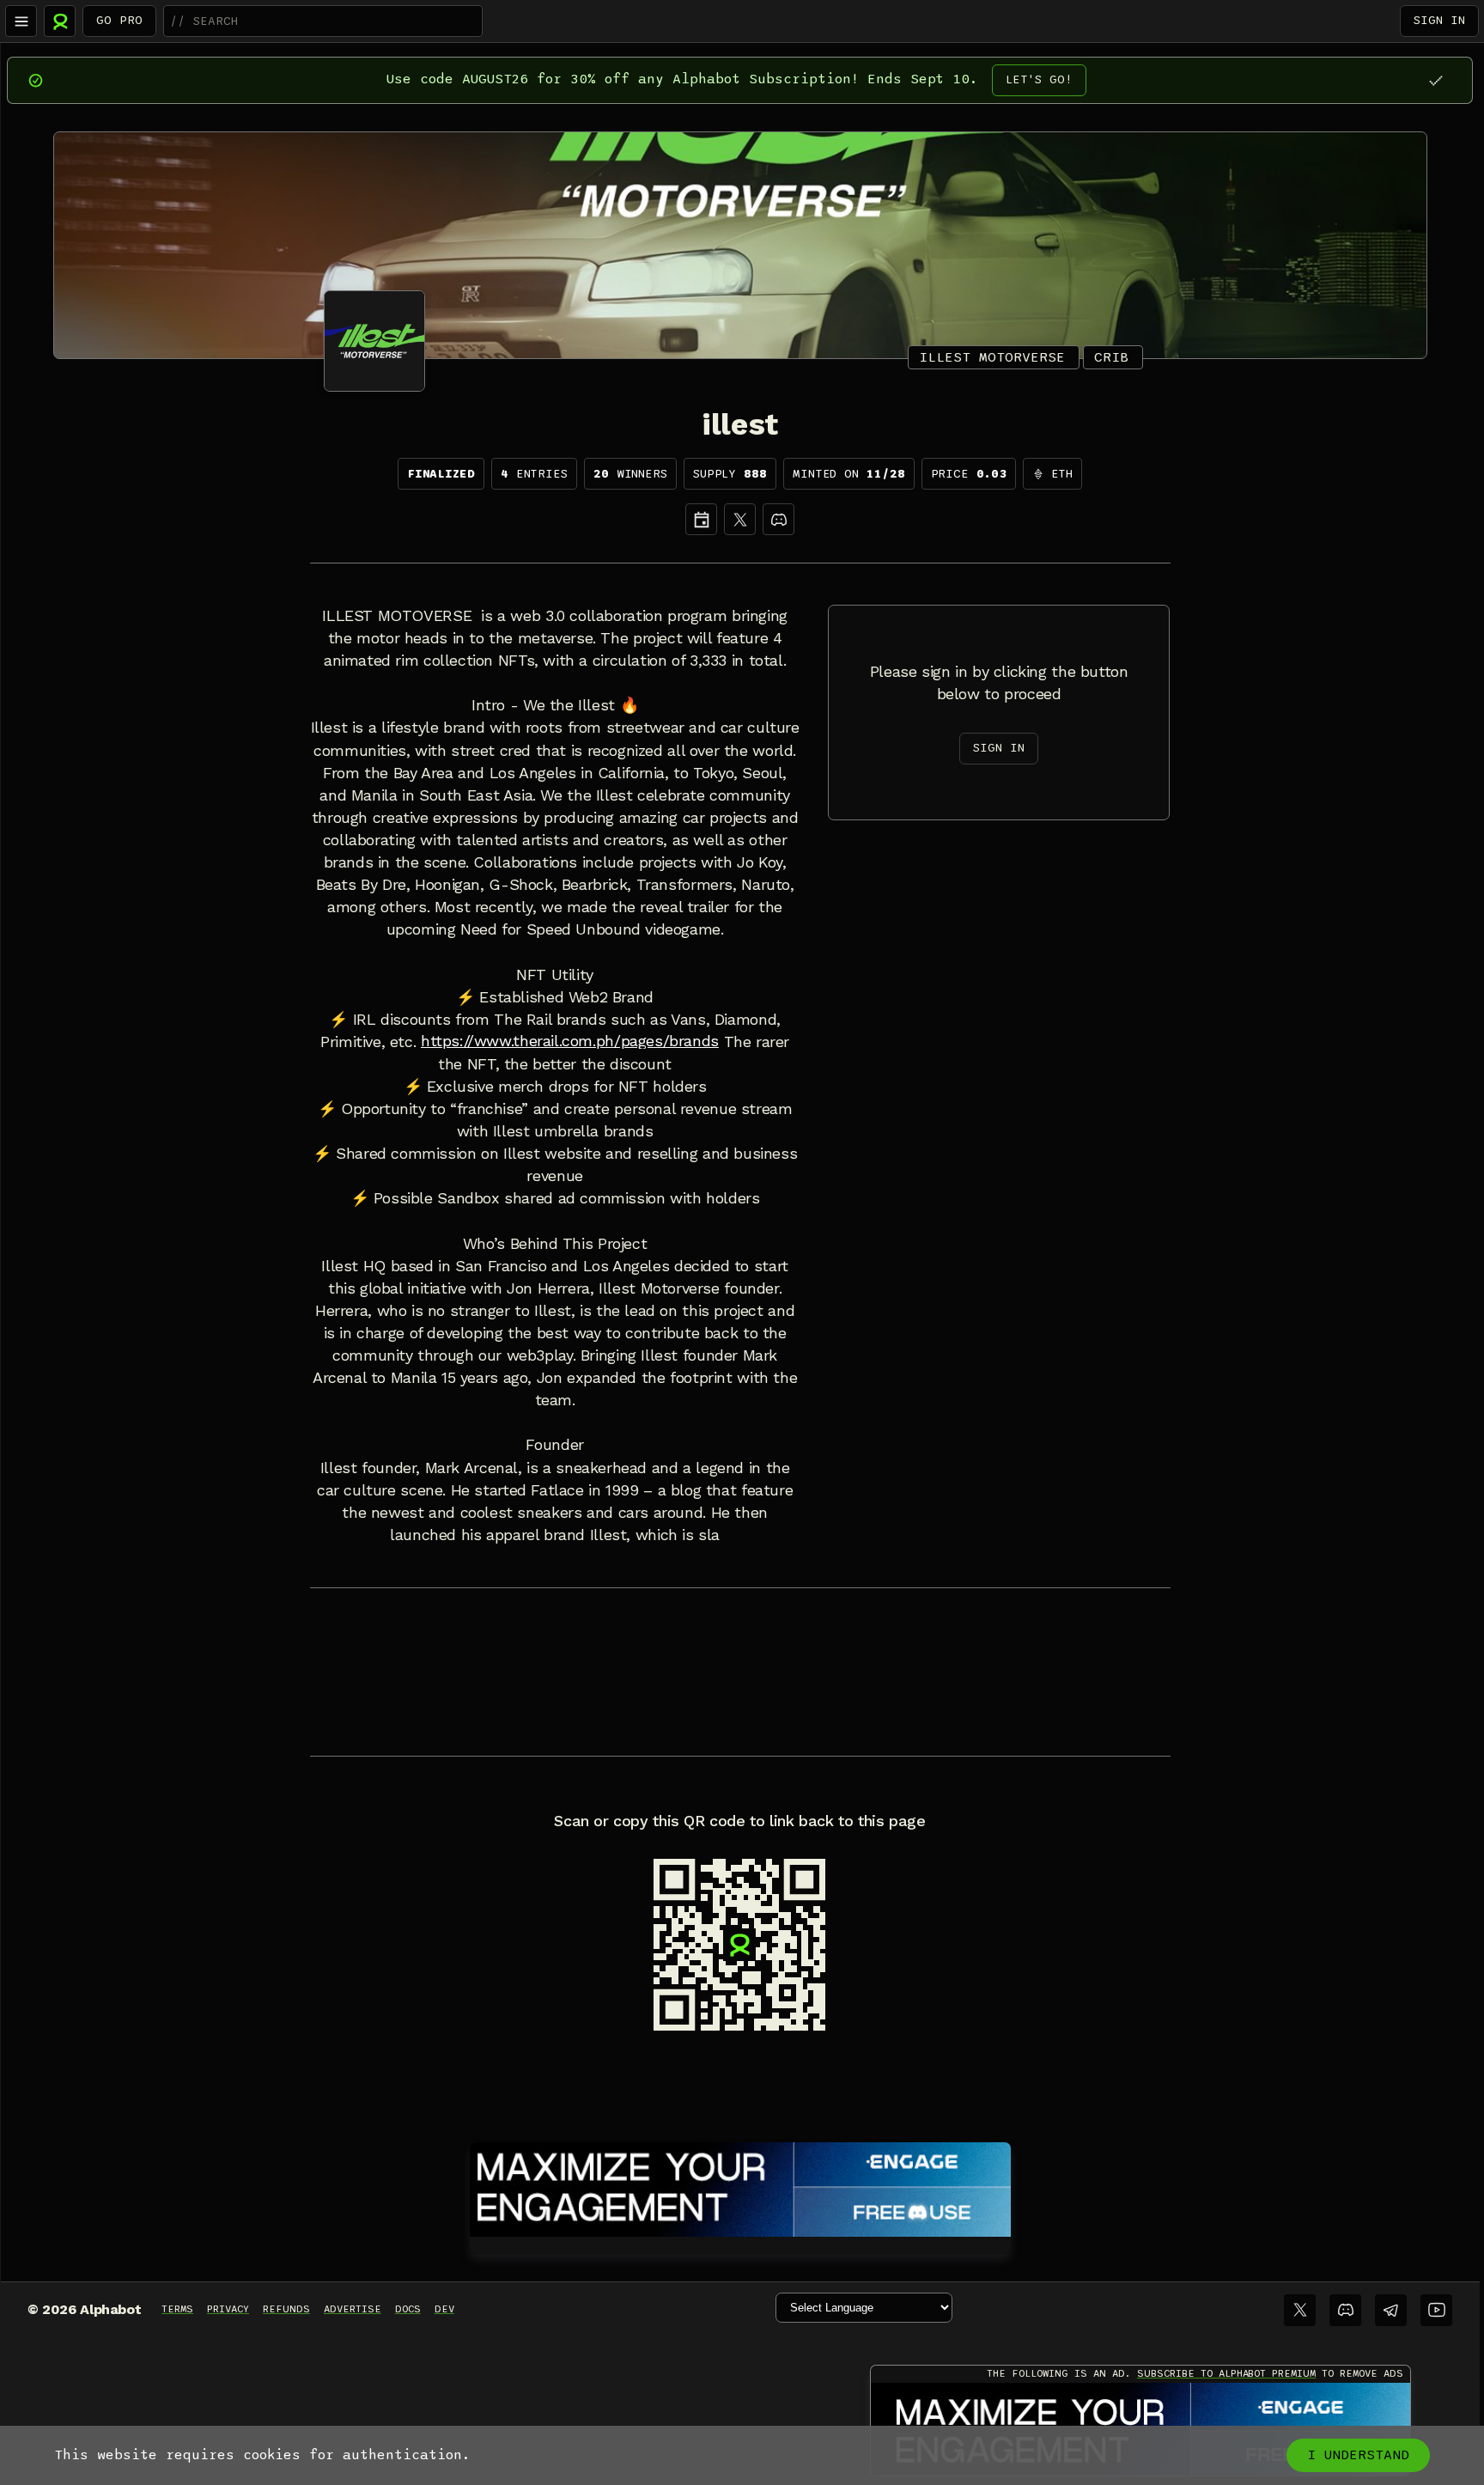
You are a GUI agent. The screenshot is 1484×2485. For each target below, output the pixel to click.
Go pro (119, 20)
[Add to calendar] (701, 519)
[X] (740, 519)
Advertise (353, 2309)
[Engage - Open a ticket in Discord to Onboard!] (740, 2186)
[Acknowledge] (1435, 80)
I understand (1358, 2455)
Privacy (228, 2309)
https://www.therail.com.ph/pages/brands (570, 1041)
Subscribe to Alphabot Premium (1226, 2373)
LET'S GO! (1039, 79)
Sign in (1439, 20)
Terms (177, 2309)
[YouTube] (1436, 2310)
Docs (408, 2309)
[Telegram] (1391, 2310)
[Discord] (778, 519)
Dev (444, 2309)
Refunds (286, 2309)
